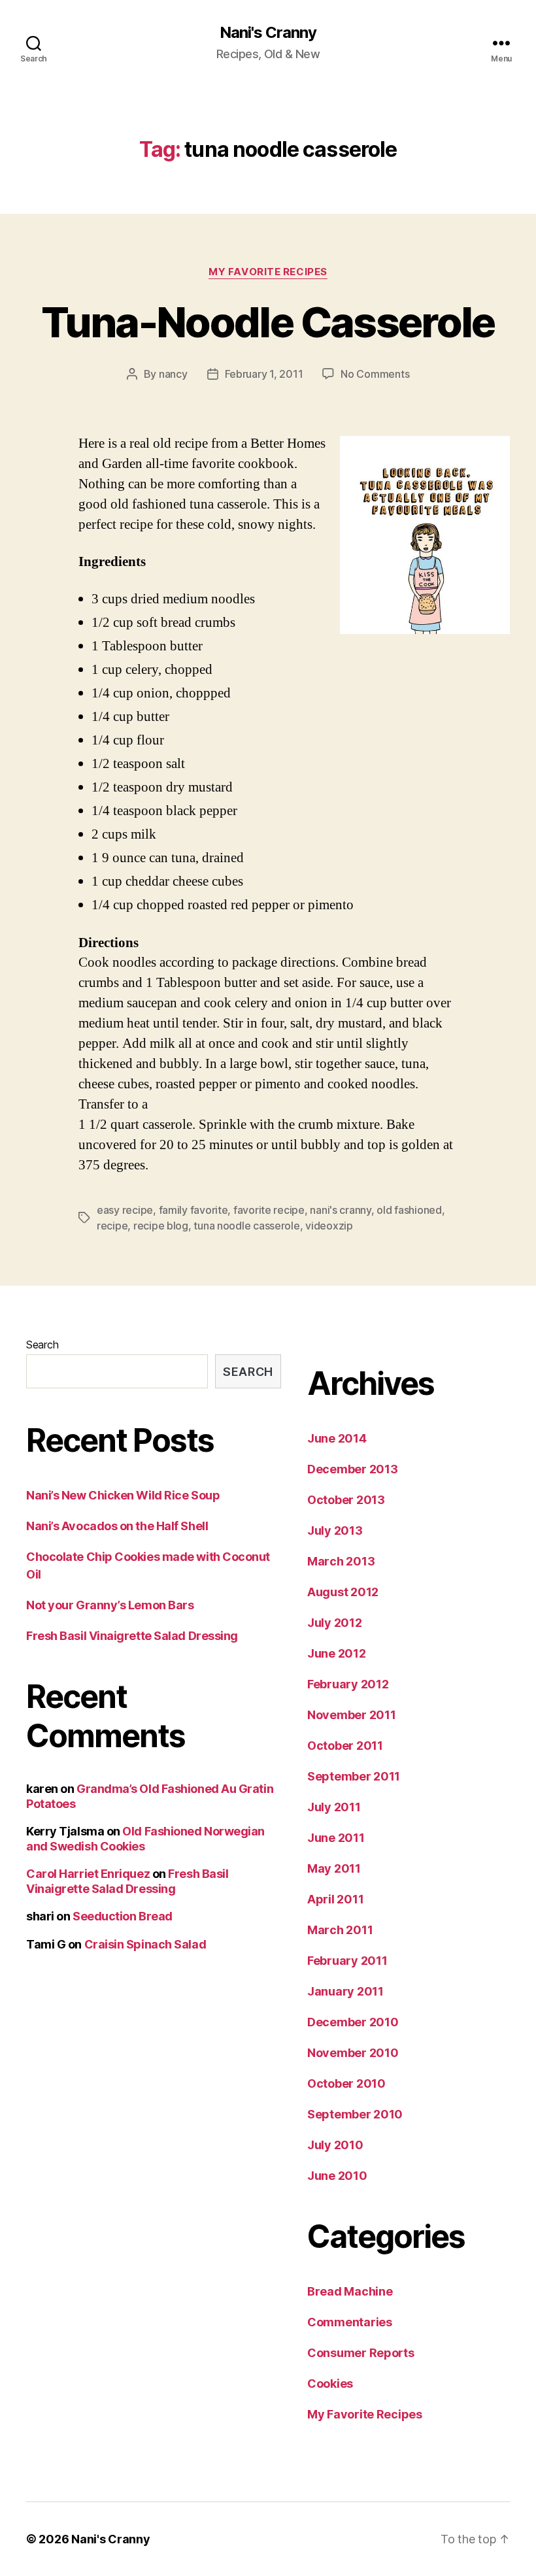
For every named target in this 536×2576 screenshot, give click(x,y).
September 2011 (354, 1776)
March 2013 (341, 1561)
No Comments (375, 374)
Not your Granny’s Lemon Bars (110, 1605)
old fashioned (409, 1210)
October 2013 (346, 1500)
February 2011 (347, 1961)
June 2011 (336, 1838)
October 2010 (346, 2083)
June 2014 (337, 1438)
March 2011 (340, 1930)
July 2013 (335, 1531)
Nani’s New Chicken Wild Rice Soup (123, 1495)
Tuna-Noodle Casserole (268, 322)
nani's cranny (341, 1210)
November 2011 (352, 1715)
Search (42, 1345)
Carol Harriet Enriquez (88, 1874)
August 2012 (343, 1592)
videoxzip (329, 1226)
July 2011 (334, 1807)
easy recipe (125, 1210)
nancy (173, 374)
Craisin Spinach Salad (145, 1944)
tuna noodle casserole (246, 1226)
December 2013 (353, 1469)
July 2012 (335, 1623)
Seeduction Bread (123, 1916)
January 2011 (345, 1991)
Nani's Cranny (268, 33)
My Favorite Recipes (268, 272)
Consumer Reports (361, 2353)
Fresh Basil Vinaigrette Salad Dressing (132, 1636)
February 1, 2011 (264, 374)
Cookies (330, 2384)
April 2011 (335, 1899)
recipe (112, 1226)
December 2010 (353, 2022)
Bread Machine (350, 2291)
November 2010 (353, 2053)
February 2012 (348, 1684)
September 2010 (355, 2114)
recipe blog (161, 1226)
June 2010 (337, 2176)
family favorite (193, 1210)
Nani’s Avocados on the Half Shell (117, 1526)
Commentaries (350, 2322)
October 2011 (345, 1746)
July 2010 (335, 2145)
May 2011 (334, 1868)
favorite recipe (269, 1210)
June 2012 (337, 1653)
